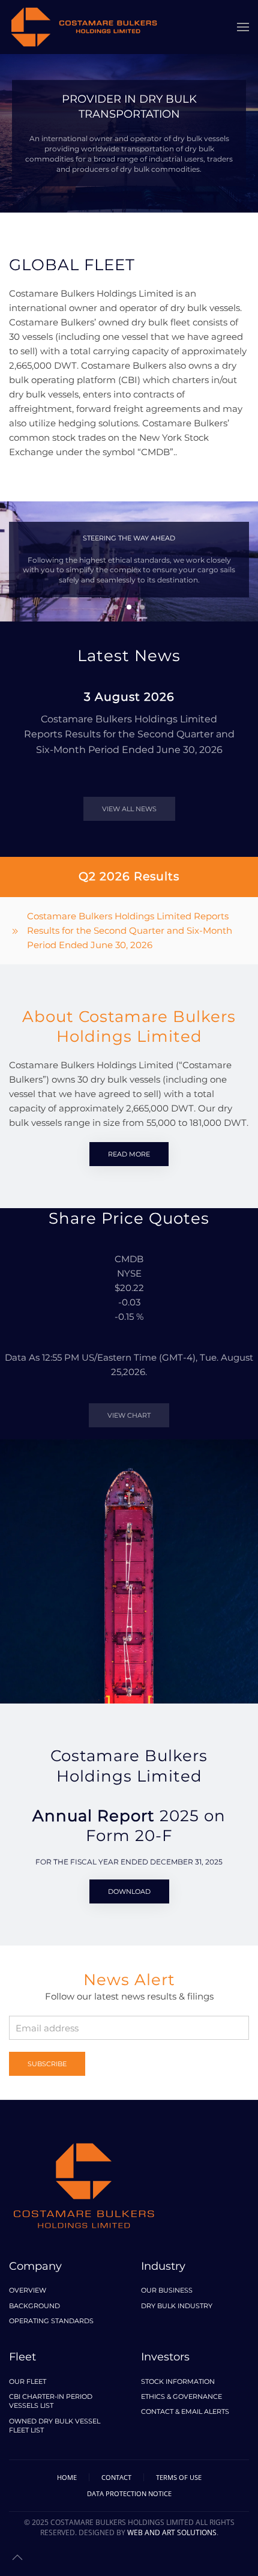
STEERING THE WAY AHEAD (129, 607)
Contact (116, 2477)
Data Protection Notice (129, 2493)
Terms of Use (179, 2477)
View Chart (129, 1415)
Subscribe (47, 2064)
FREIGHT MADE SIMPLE (142, 607)
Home (67, 2477)
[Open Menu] (243, 27)
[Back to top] (17, 2557)
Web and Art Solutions (172, 2532)
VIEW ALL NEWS (129, 809)
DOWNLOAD (129, 1891)
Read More (129, 1154)
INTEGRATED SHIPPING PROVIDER (116, 607)
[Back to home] (84, 27)
